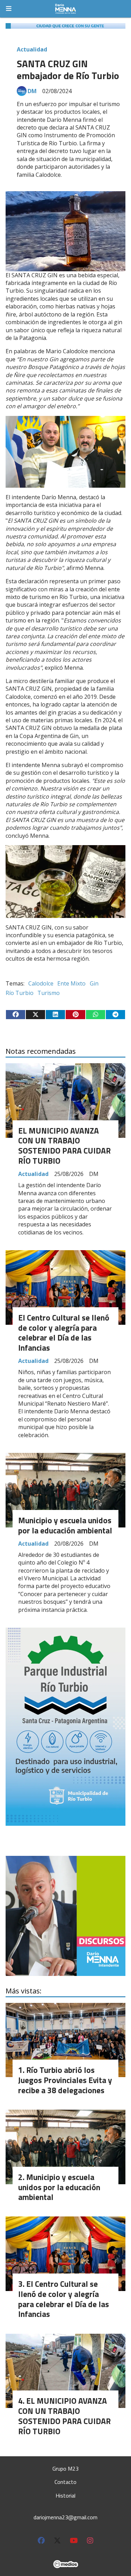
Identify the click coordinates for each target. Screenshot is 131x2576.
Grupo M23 (65, 2469)
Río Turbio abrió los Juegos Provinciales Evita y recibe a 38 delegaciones (65, 2080)
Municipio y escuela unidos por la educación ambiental (65, 1525)
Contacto (65, 2482)
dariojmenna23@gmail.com (65, 2517)
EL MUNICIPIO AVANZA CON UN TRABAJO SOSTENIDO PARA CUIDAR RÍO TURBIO (64, 1146)
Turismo (49, 993)
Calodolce (41, 983)
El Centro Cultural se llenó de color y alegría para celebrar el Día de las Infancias (64, 1333)
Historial (65, 2495)
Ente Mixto (71, 983)
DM (32, 91)
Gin (94, 983)
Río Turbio (20, 993)
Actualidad (32, 49)
